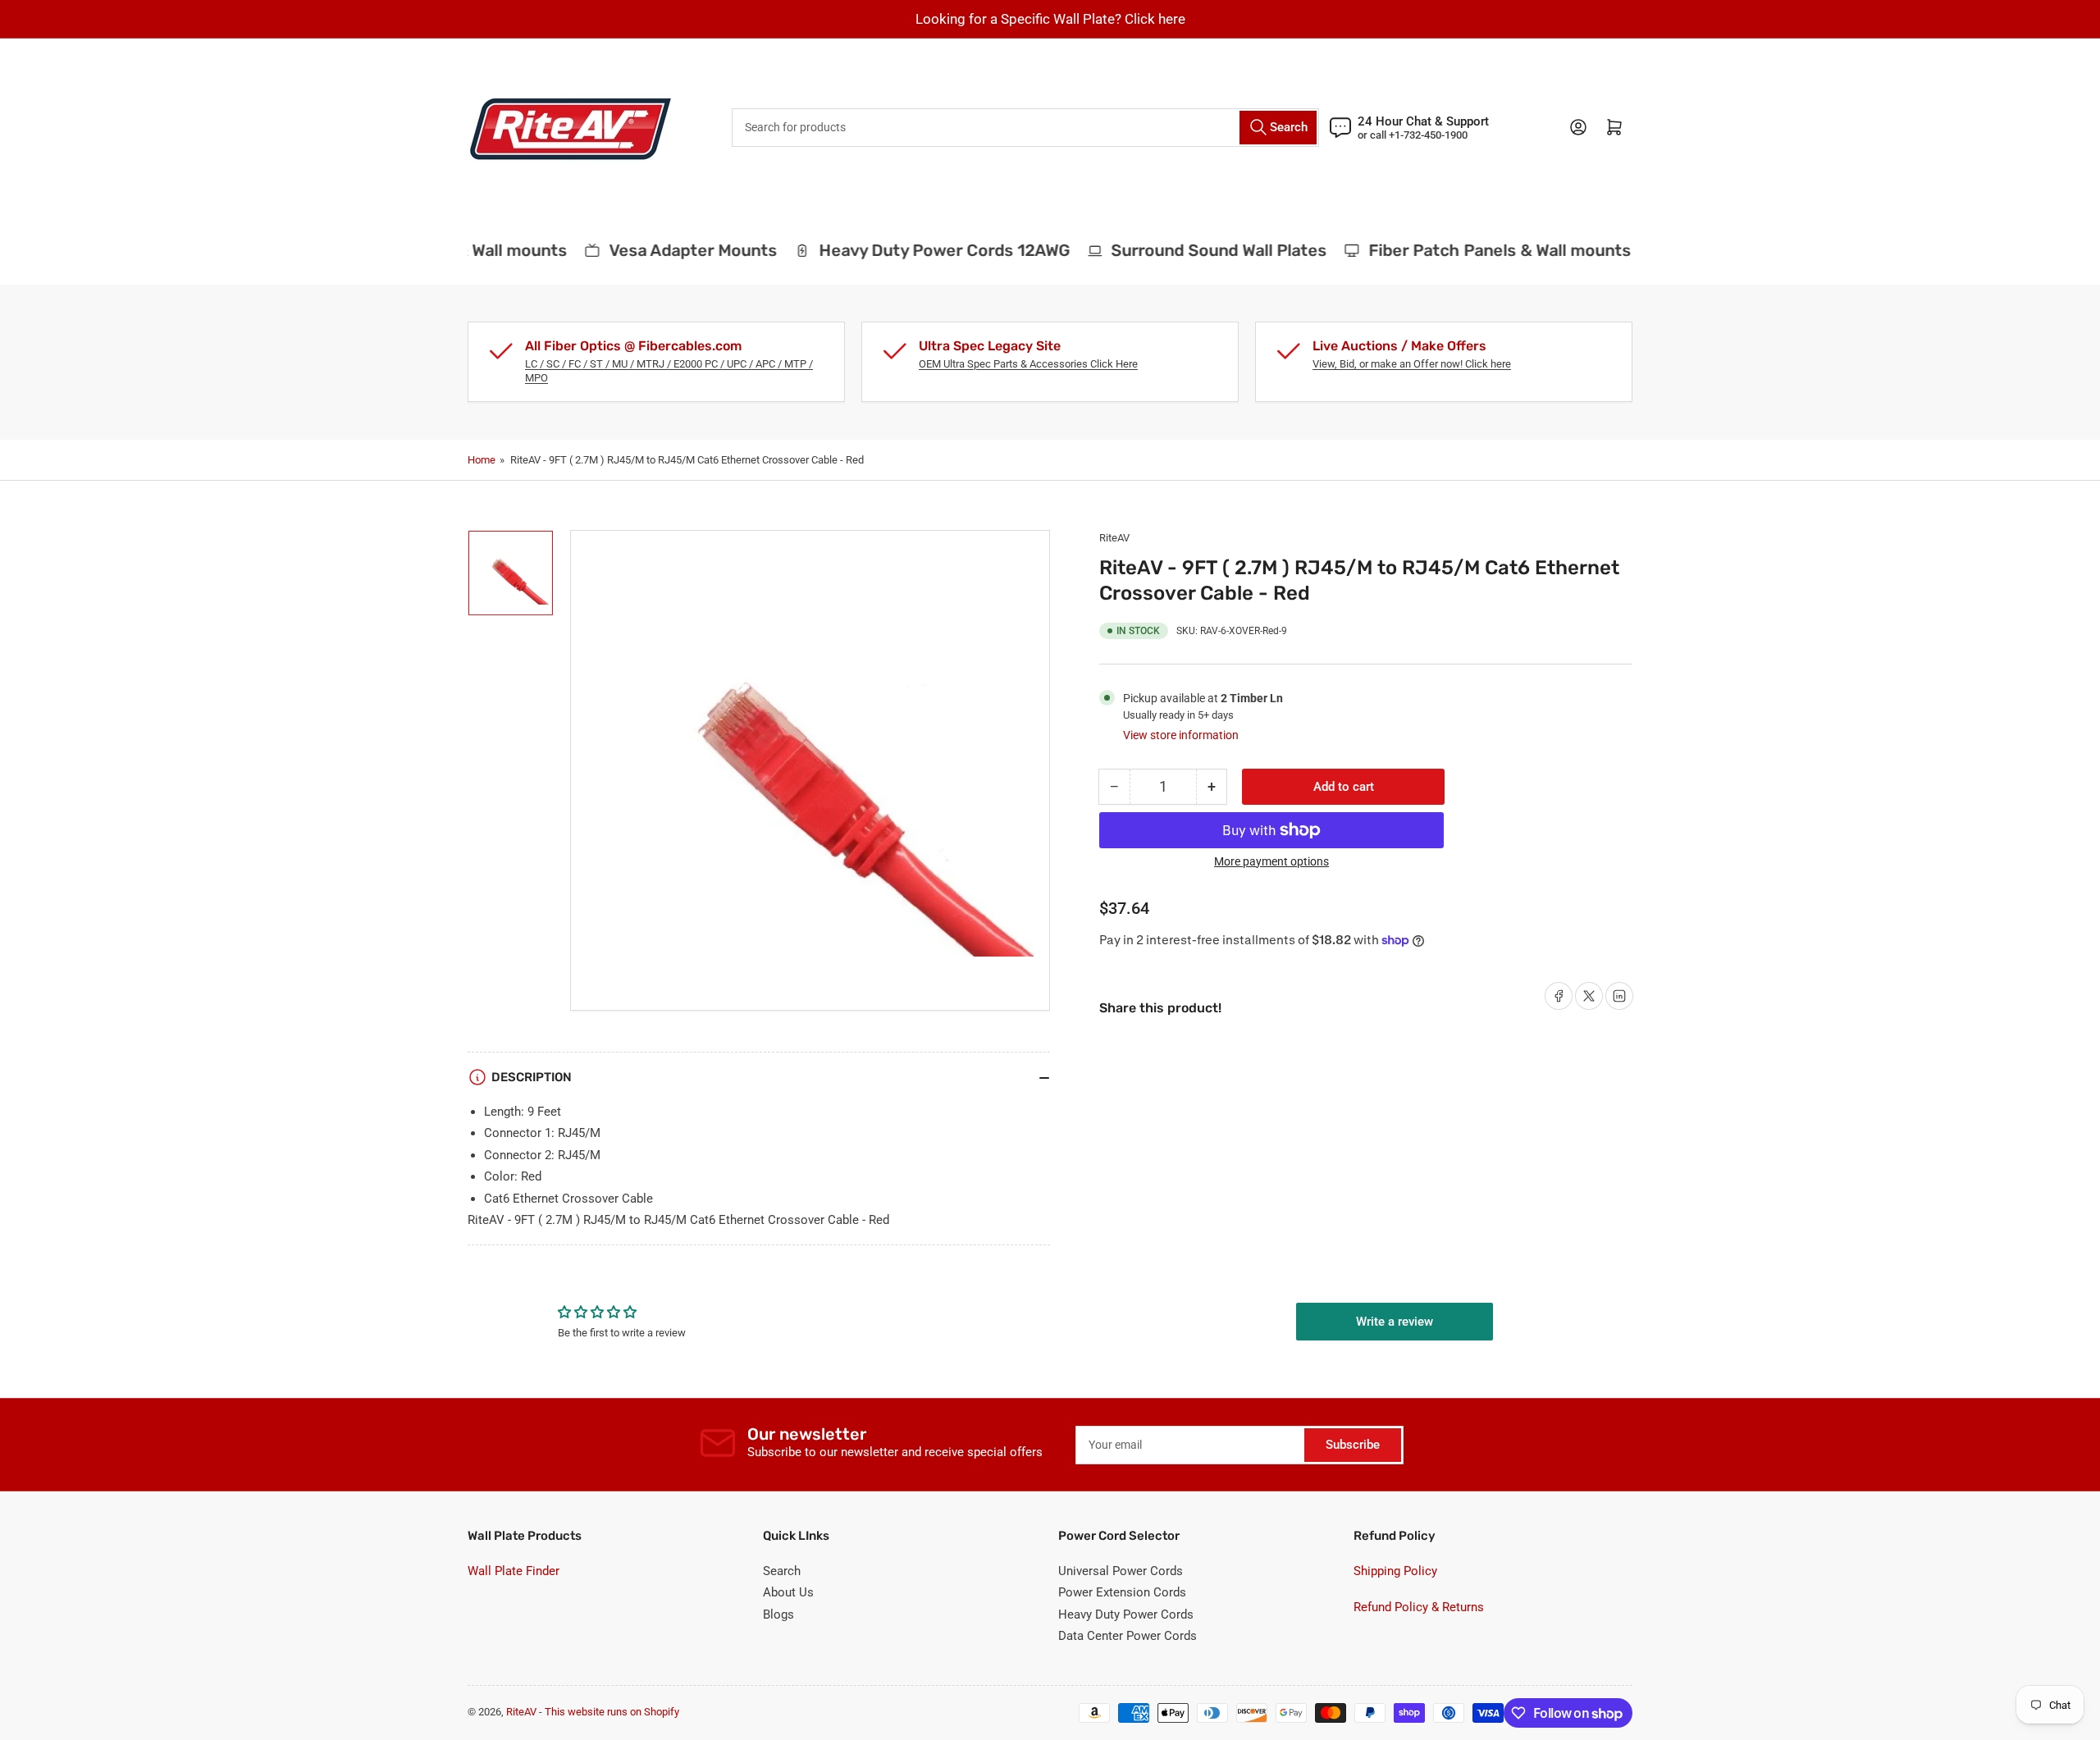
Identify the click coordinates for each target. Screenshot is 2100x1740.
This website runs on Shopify (612, 1712)
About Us (788, 1592)
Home (482, 460)
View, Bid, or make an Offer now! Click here (1412, 364)
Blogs (778, 1614)
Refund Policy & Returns (1419, 1607)
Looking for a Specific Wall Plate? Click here (1050, 19)
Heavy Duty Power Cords (1126, 1614)
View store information (1181, 735)
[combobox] (1025, 128)
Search (782, 1571)
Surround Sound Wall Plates (1201, 250)
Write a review (1395, 1322)
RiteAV (1114, 538)
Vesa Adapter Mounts (675, 250)
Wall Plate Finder (514, 1571)
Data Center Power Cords (1128, 1636)
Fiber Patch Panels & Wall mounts (1482, 250)
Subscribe (1353, 1445)
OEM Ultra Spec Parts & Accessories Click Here (1028, 364)
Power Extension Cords (1122, 1592)
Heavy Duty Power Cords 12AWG (926, 250)
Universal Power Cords (1121, 1571)
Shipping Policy (1395, 1571)
